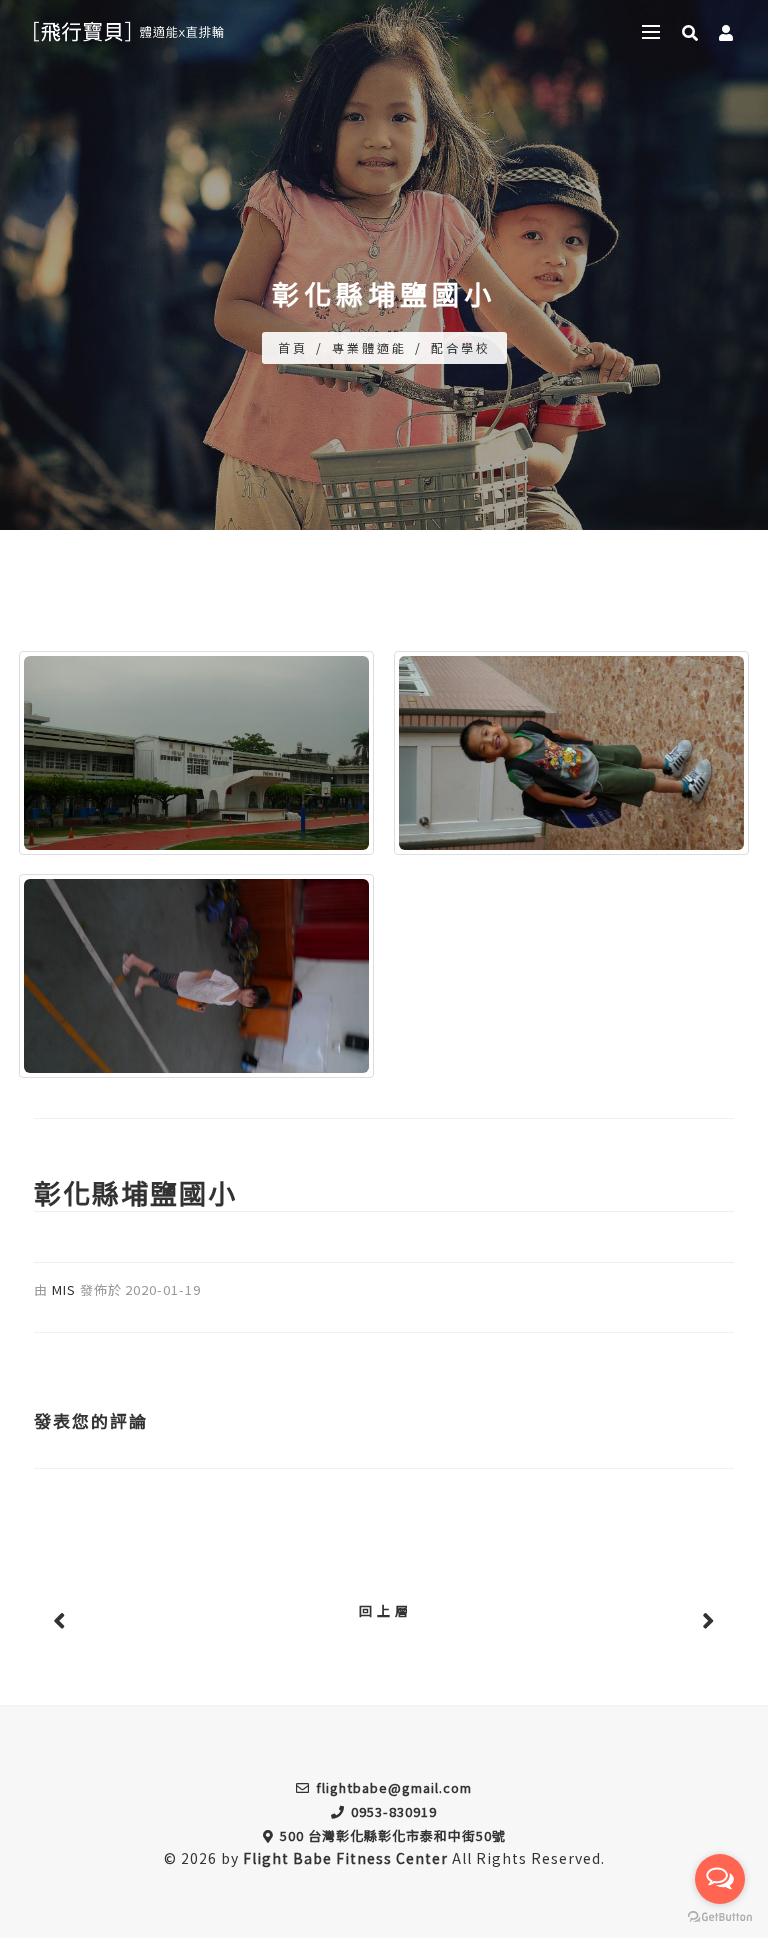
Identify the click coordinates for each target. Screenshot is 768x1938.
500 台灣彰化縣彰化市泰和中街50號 (393, 1835)
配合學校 (461, 347)
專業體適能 (369, 347)
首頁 (293, 347)
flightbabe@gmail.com (394, 1787)
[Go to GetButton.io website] (720, 1917)
